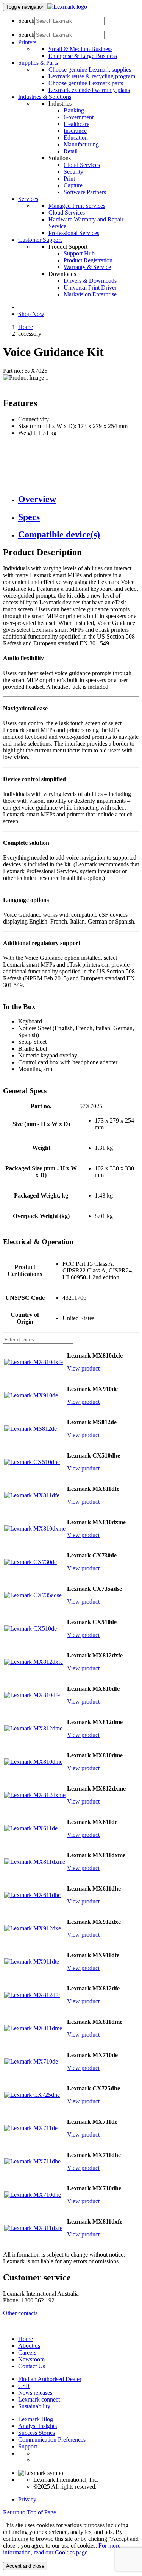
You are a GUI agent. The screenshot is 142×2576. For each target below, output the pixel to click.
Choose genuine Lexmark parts (86, 83)
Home (26, 327)
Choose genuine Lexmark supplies (90, 69)
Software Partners (85, 192)
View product (83, 1368)
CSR (24, 2386)
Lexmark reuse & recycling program (92, 76)
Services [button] (28, 199)
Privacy (27, 2499)
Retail (71, 151)
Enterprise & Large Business (83, 56)
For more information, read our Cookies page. (62, 2549)
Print (69, 178)
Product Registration (88, 260)
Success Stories (37, 2433)
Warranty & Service (87, 267)
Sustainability (34, 2406)
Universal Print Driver (90, 287)
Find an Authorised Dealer (50, 2379)
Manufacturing (81, 144)
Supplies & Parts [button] (38, 63)
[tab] (79, 499)
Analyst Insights (37, 2426)
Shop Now (31, 314)
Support (28, 2446)
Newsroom (31, 2359)
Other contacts (20, 2313)
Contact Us (32, 2366)
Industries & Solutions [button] (45, 97)
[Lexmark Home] (67, 7)
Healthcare (76, 124)
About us (29, 2346)
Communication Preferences (52, 2440)
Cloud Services (82, 165)
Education (76, 138)
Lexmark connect (39, 2399)
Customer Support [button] (40, 240)
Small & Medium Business (80, 49)
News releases (35, 2393)
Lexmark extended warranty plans (89, 90)
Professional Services (74, 233)
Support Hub (79, 253)
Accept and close (25, 2566)
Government (79, 117)
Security (73, 172)
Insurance (75, 131)
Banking (74, 110)
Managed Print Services (77, 206)
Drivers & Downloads (90, 281)
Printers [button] (27, 42)
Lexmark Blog (36, 2419)
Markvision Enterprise (90, 294)
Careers (27, 2353)
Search (26, 21)
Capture (73, 185)
